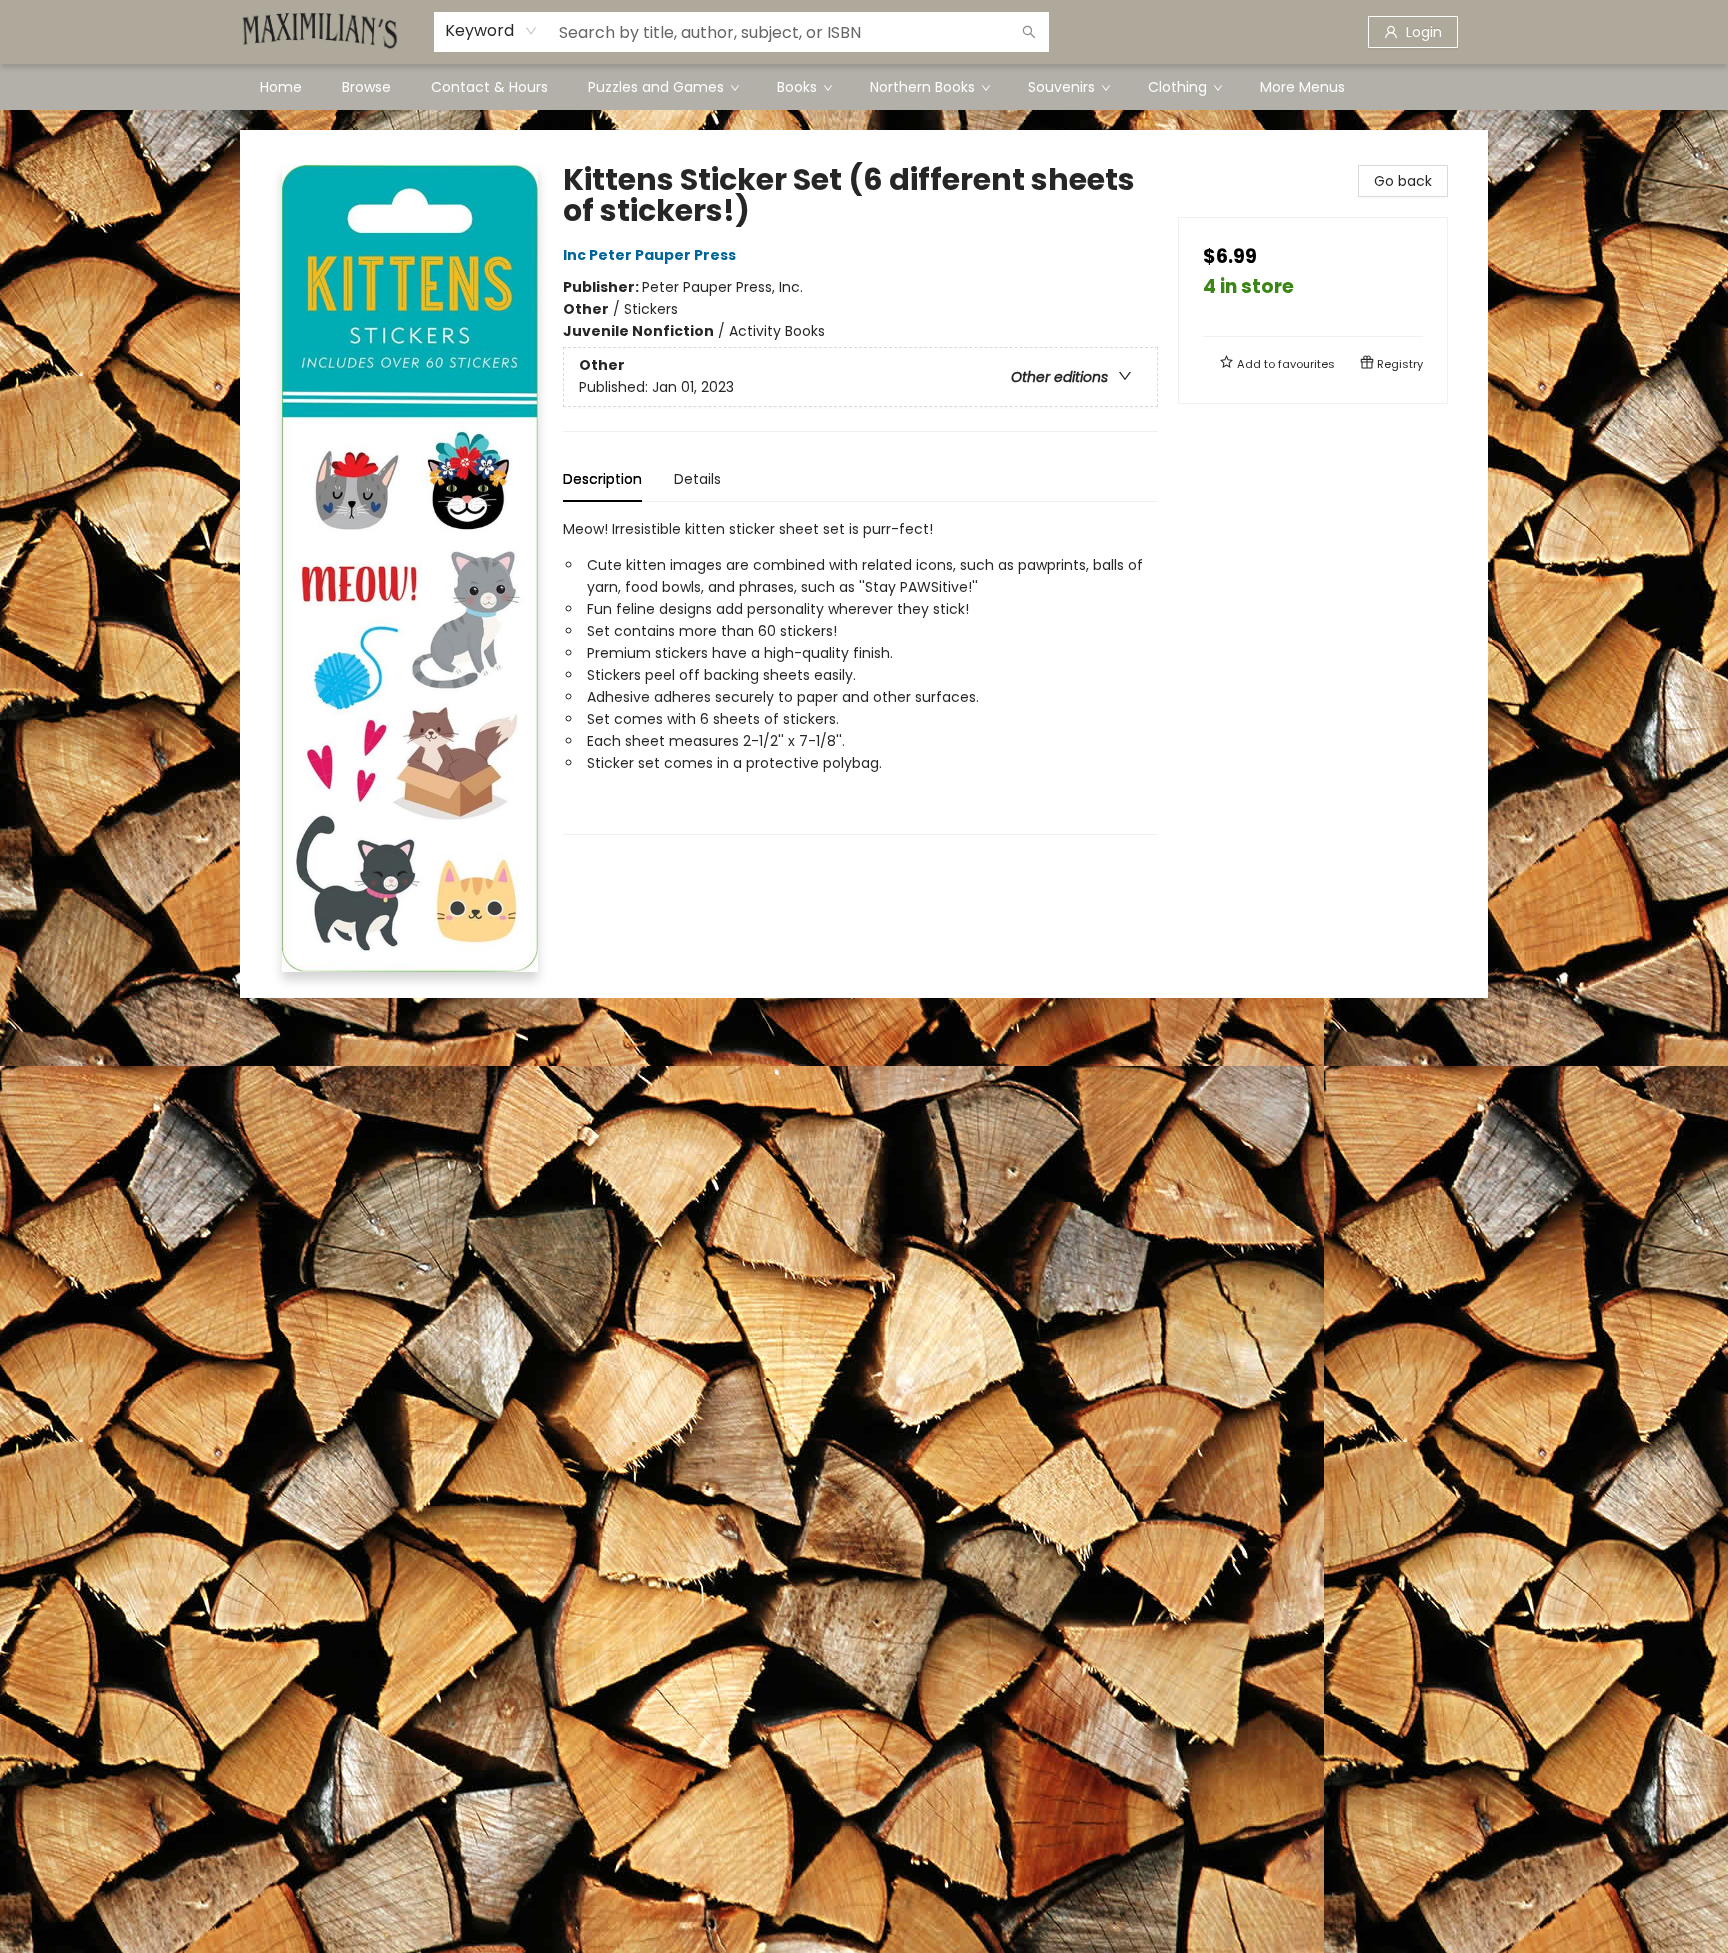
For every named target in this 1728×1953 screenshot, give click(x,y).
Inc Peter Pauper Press (649, 255)
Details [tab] (697, 479)
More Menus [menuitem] (1302, 87)
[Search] (1029, 32)
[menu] (864, 87)
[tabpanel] (860, 676)
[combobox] (491, 31)
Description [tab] (602, 479)
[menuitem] (281, 87)
